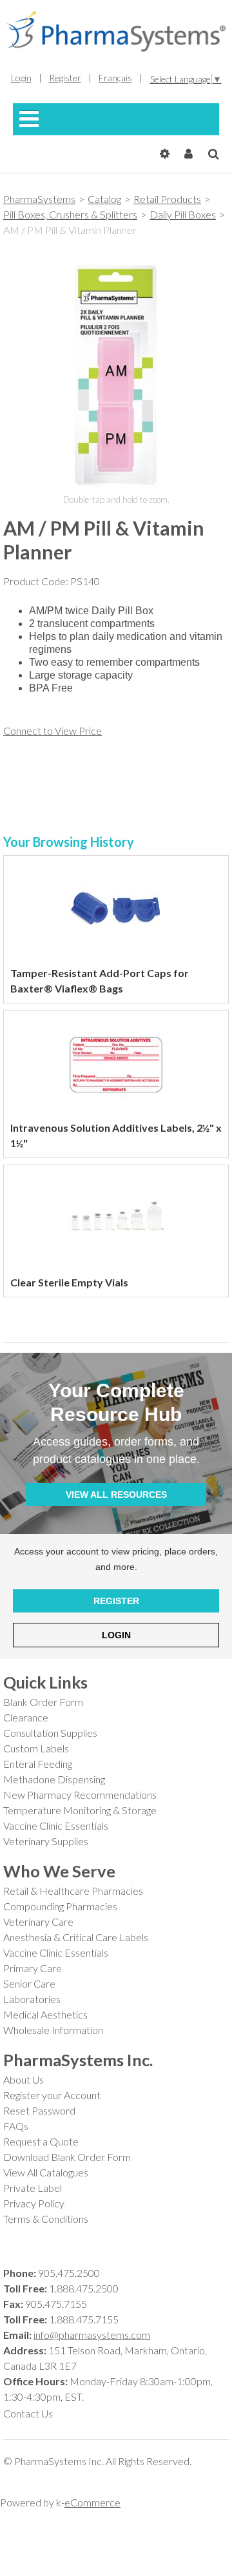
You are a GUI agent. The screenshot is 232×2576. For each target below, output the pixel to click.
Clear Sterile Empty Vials (69, 1282)
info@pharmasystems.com (92, 2335)
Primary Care (33, 1968)
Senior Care (29, 1983)
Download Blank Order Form (67, 2157)
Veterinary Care (38, 1922)
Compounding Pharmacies (60, 1906)
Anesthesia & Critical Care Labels (76, 1937)
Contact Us (28, 2413)
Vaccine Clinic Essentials (56, 1825)
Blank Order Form (43, 1702)
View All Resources (116, 1495)
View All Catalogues (46, 2172)
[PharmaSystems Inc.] (116, 31)
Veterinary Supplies (46, 1841)
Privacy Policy (34, 2203)
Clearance (26, 1717)
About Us (24, 2079)
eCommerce (92, 2502)
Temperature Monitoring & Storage (80, 1810)
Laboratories (32, 1999)
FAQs (16, 2126)
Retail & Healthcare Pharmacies (73, 1891)
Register (116, 1601)
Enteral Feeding (38, 1764)
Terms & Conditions (46, 2219)
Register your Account (52, 2095)
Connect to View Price (53, 731)
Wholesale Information (53, 2030)
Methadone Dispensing (54, 1779)
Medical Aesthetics (45, 2014)
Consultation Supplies (50, 1733)
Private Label (33, 2188)
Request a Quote (41, 2141)
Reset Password (39, 2110)
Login (116, 1635)
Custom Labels (36, 1748)
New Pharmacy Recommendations (80, 1795)
